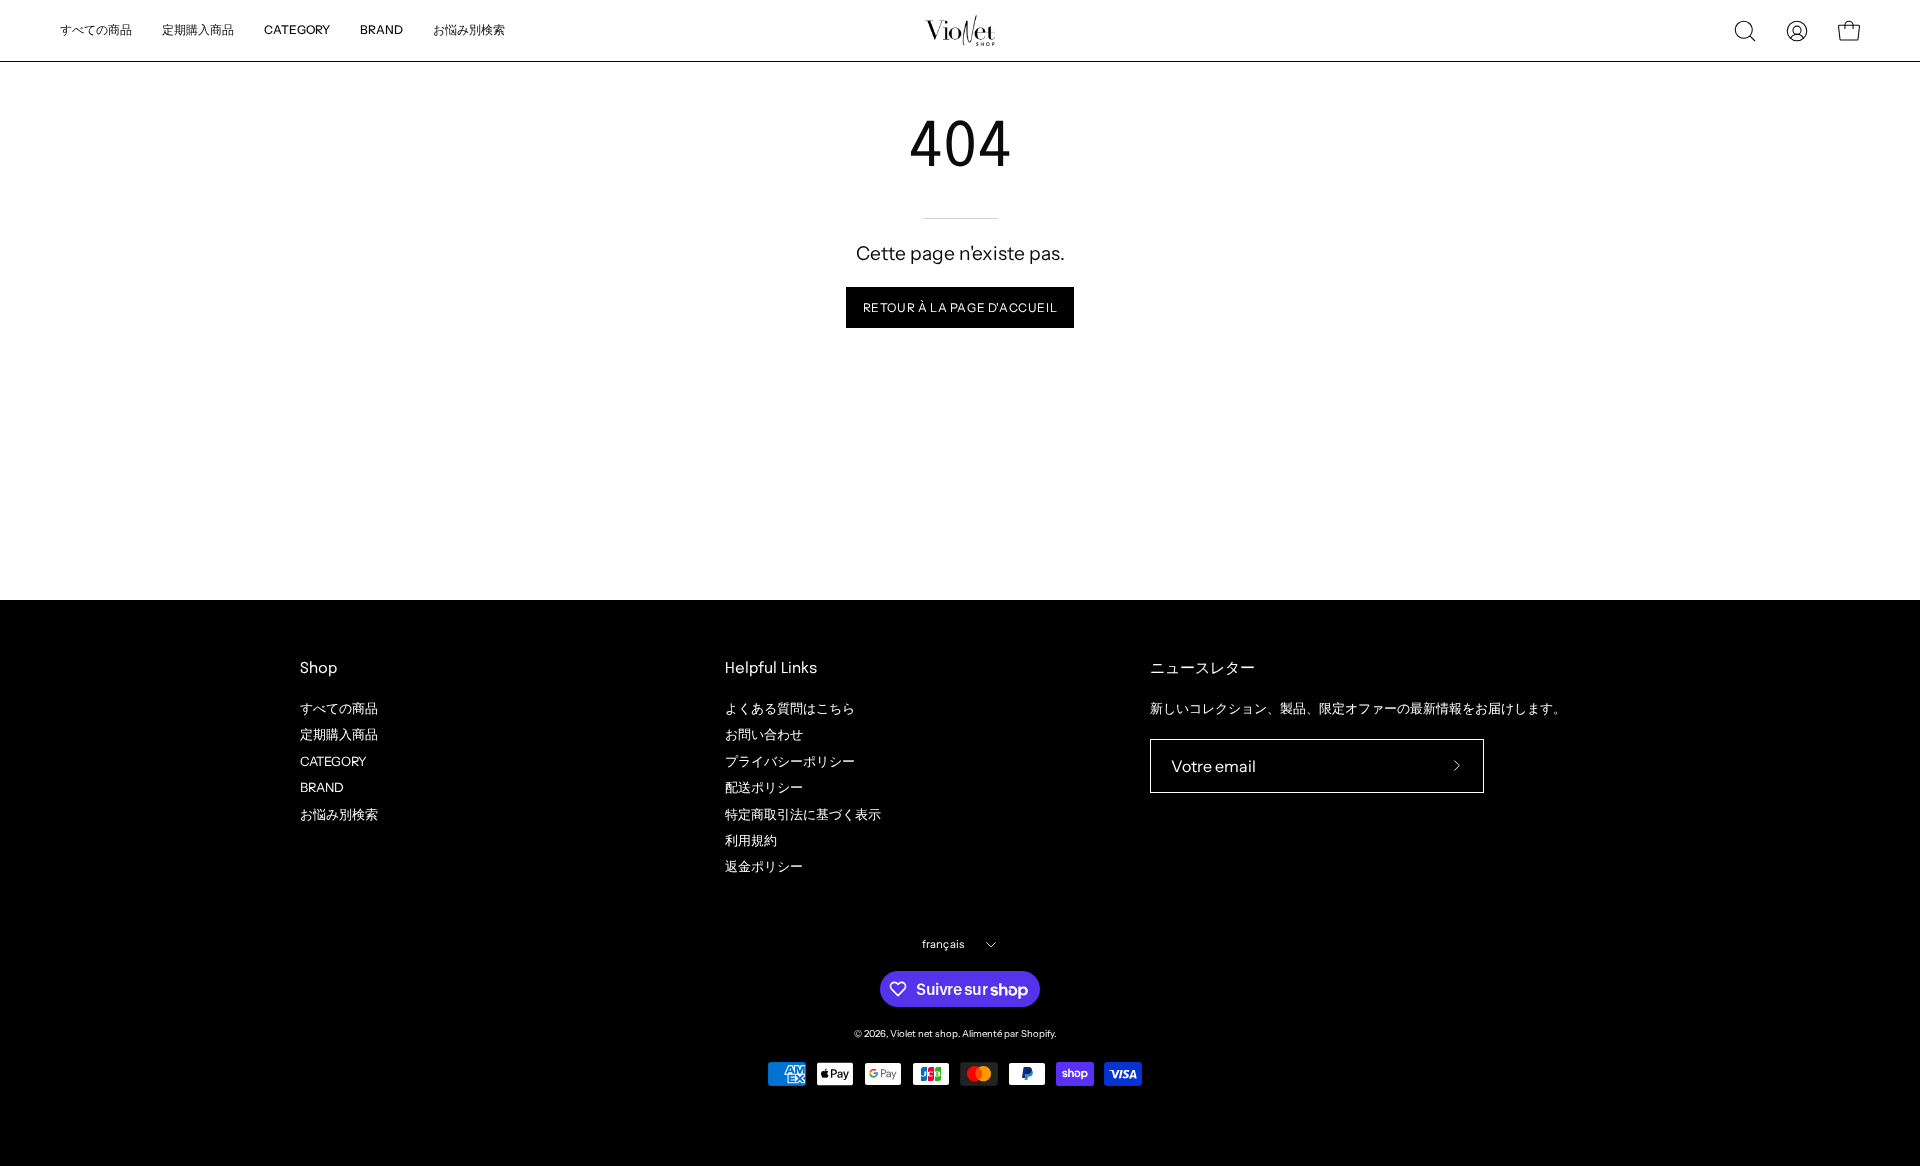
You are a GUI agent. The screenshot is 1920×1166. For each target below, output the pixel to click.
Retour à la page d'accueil (960, 307)
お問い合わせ (764, 734)
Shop (318, 669)
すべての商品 (339, 708)
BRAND (322, 787)
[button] (469, 30)
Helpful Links (771, 669)
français (943, 944)
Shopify (1037, 1033)
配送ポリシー (764, 787)
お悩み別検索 (339, 813)
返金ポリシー (764, 866)
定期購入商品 (339, 734)
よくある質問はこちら (790, 708)
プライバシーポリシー (790, 760)
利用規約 (751, 840)
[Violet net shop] (960, 30)
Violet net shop (924, 1033)
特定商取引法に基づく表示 (803, 813)
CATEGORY (333, 760)
